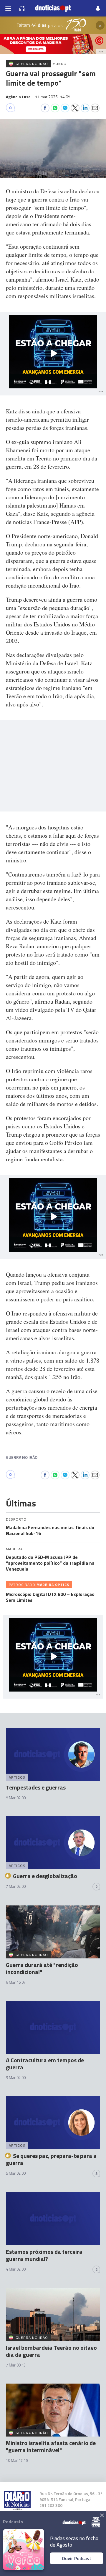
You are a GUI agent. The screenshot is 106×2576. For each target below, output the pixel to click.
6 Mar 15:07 (16, 1982)
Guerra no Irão (22, 1457)
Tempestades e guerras (36, 1787)
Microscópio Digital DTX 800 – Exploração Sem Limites (50, 1597)
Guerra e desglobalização (45, 1876)
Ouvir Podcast (77, 2558)
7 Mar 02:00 (16, 1886)
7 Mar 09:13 (16, 2365)
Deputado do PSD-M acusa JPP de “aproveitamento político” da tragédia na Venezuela (50, 1563)
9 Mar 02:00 (16, 2078)
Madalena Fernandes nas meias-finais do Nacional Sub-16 (50, 1530)
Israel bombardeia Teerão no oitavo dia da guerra (51, 2351)
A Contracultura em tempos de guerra (45, 2064)
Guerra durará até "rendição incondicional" (42, 1968)
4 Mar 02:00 (16, 2269)
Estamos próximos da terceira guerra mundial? (44, 2255)
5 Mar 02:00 (16, 1798)
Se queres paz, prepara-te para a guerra (51, 2159)
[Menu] (8, 8)
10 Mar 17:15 (17, 2460)
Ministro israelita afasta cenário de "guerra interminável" (51, 2446)
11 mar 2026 (53, 97)
